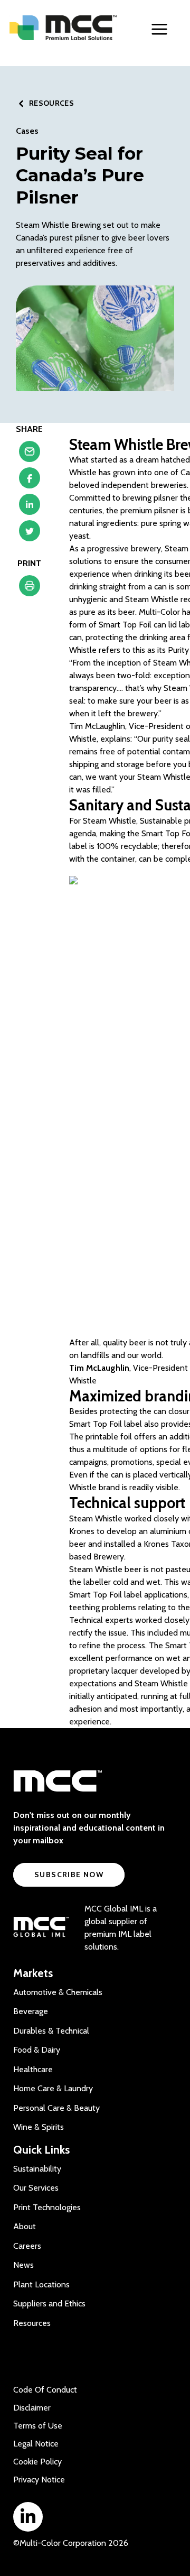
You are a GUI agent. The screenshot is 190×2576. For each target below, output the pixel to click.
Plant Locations (41, 2284)
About (25, 2226)
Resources (32, 2323)
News (23, 2265)
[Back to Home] (63, 28)
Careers (27, 2246)
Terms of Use (38, 2426)
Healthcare (33, 2069)
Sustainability (37, 2169)
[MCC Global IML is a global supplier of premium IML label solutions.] (41, 1928)
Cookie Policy (37, 2462)
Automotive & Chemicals (58, 1992)
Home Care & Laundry (53, 2088)
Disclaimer (32, 2408)
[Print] (30, 588)
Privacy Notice (39, 2480)
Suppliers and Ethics (49, 2303)
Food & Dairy (37, 2050)
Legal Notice (36, 2444)
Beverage (31, 2011)
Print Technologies (47, 2207)
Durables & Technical (51, 2031)
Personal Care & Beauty (56, 2108)
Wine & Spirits (39, 2127)
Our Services (36, 2188)
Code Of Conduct (45, 2390)
